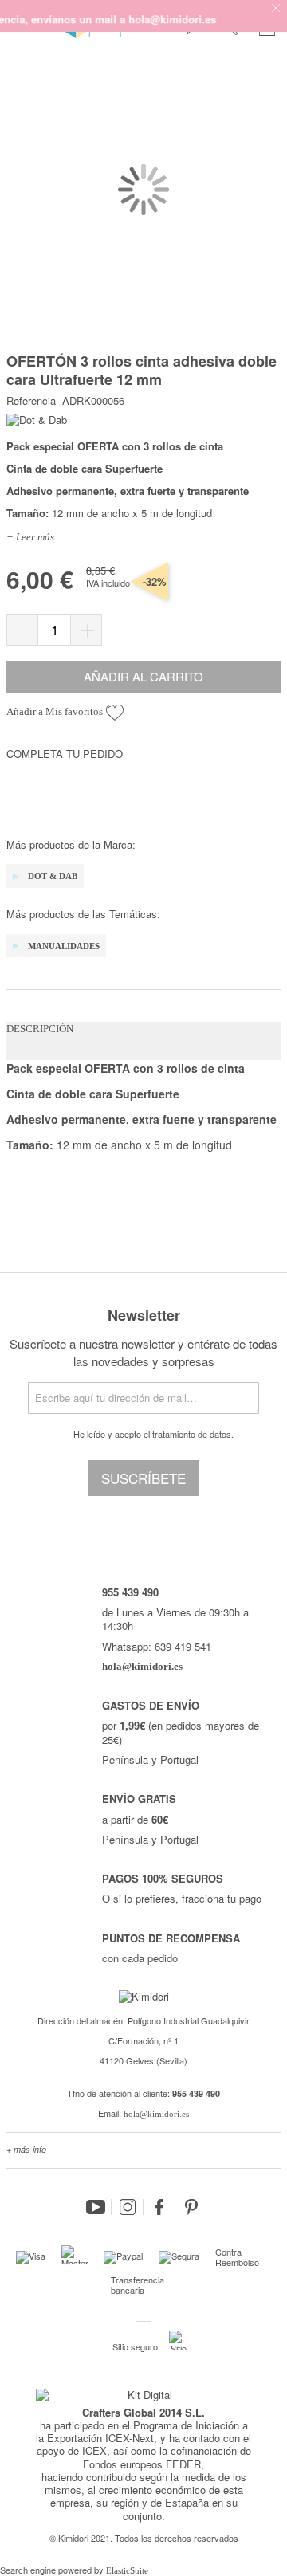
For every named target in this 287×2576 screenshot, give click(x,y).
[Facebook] (159, 2207)
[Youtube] (96, 2207)
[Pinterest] (191, 2207)
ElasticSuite (127, 2570)
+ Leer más (30, 537)
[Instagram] (128, 2207)
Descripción (40, 1029)
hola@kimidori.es (156, 2114)
